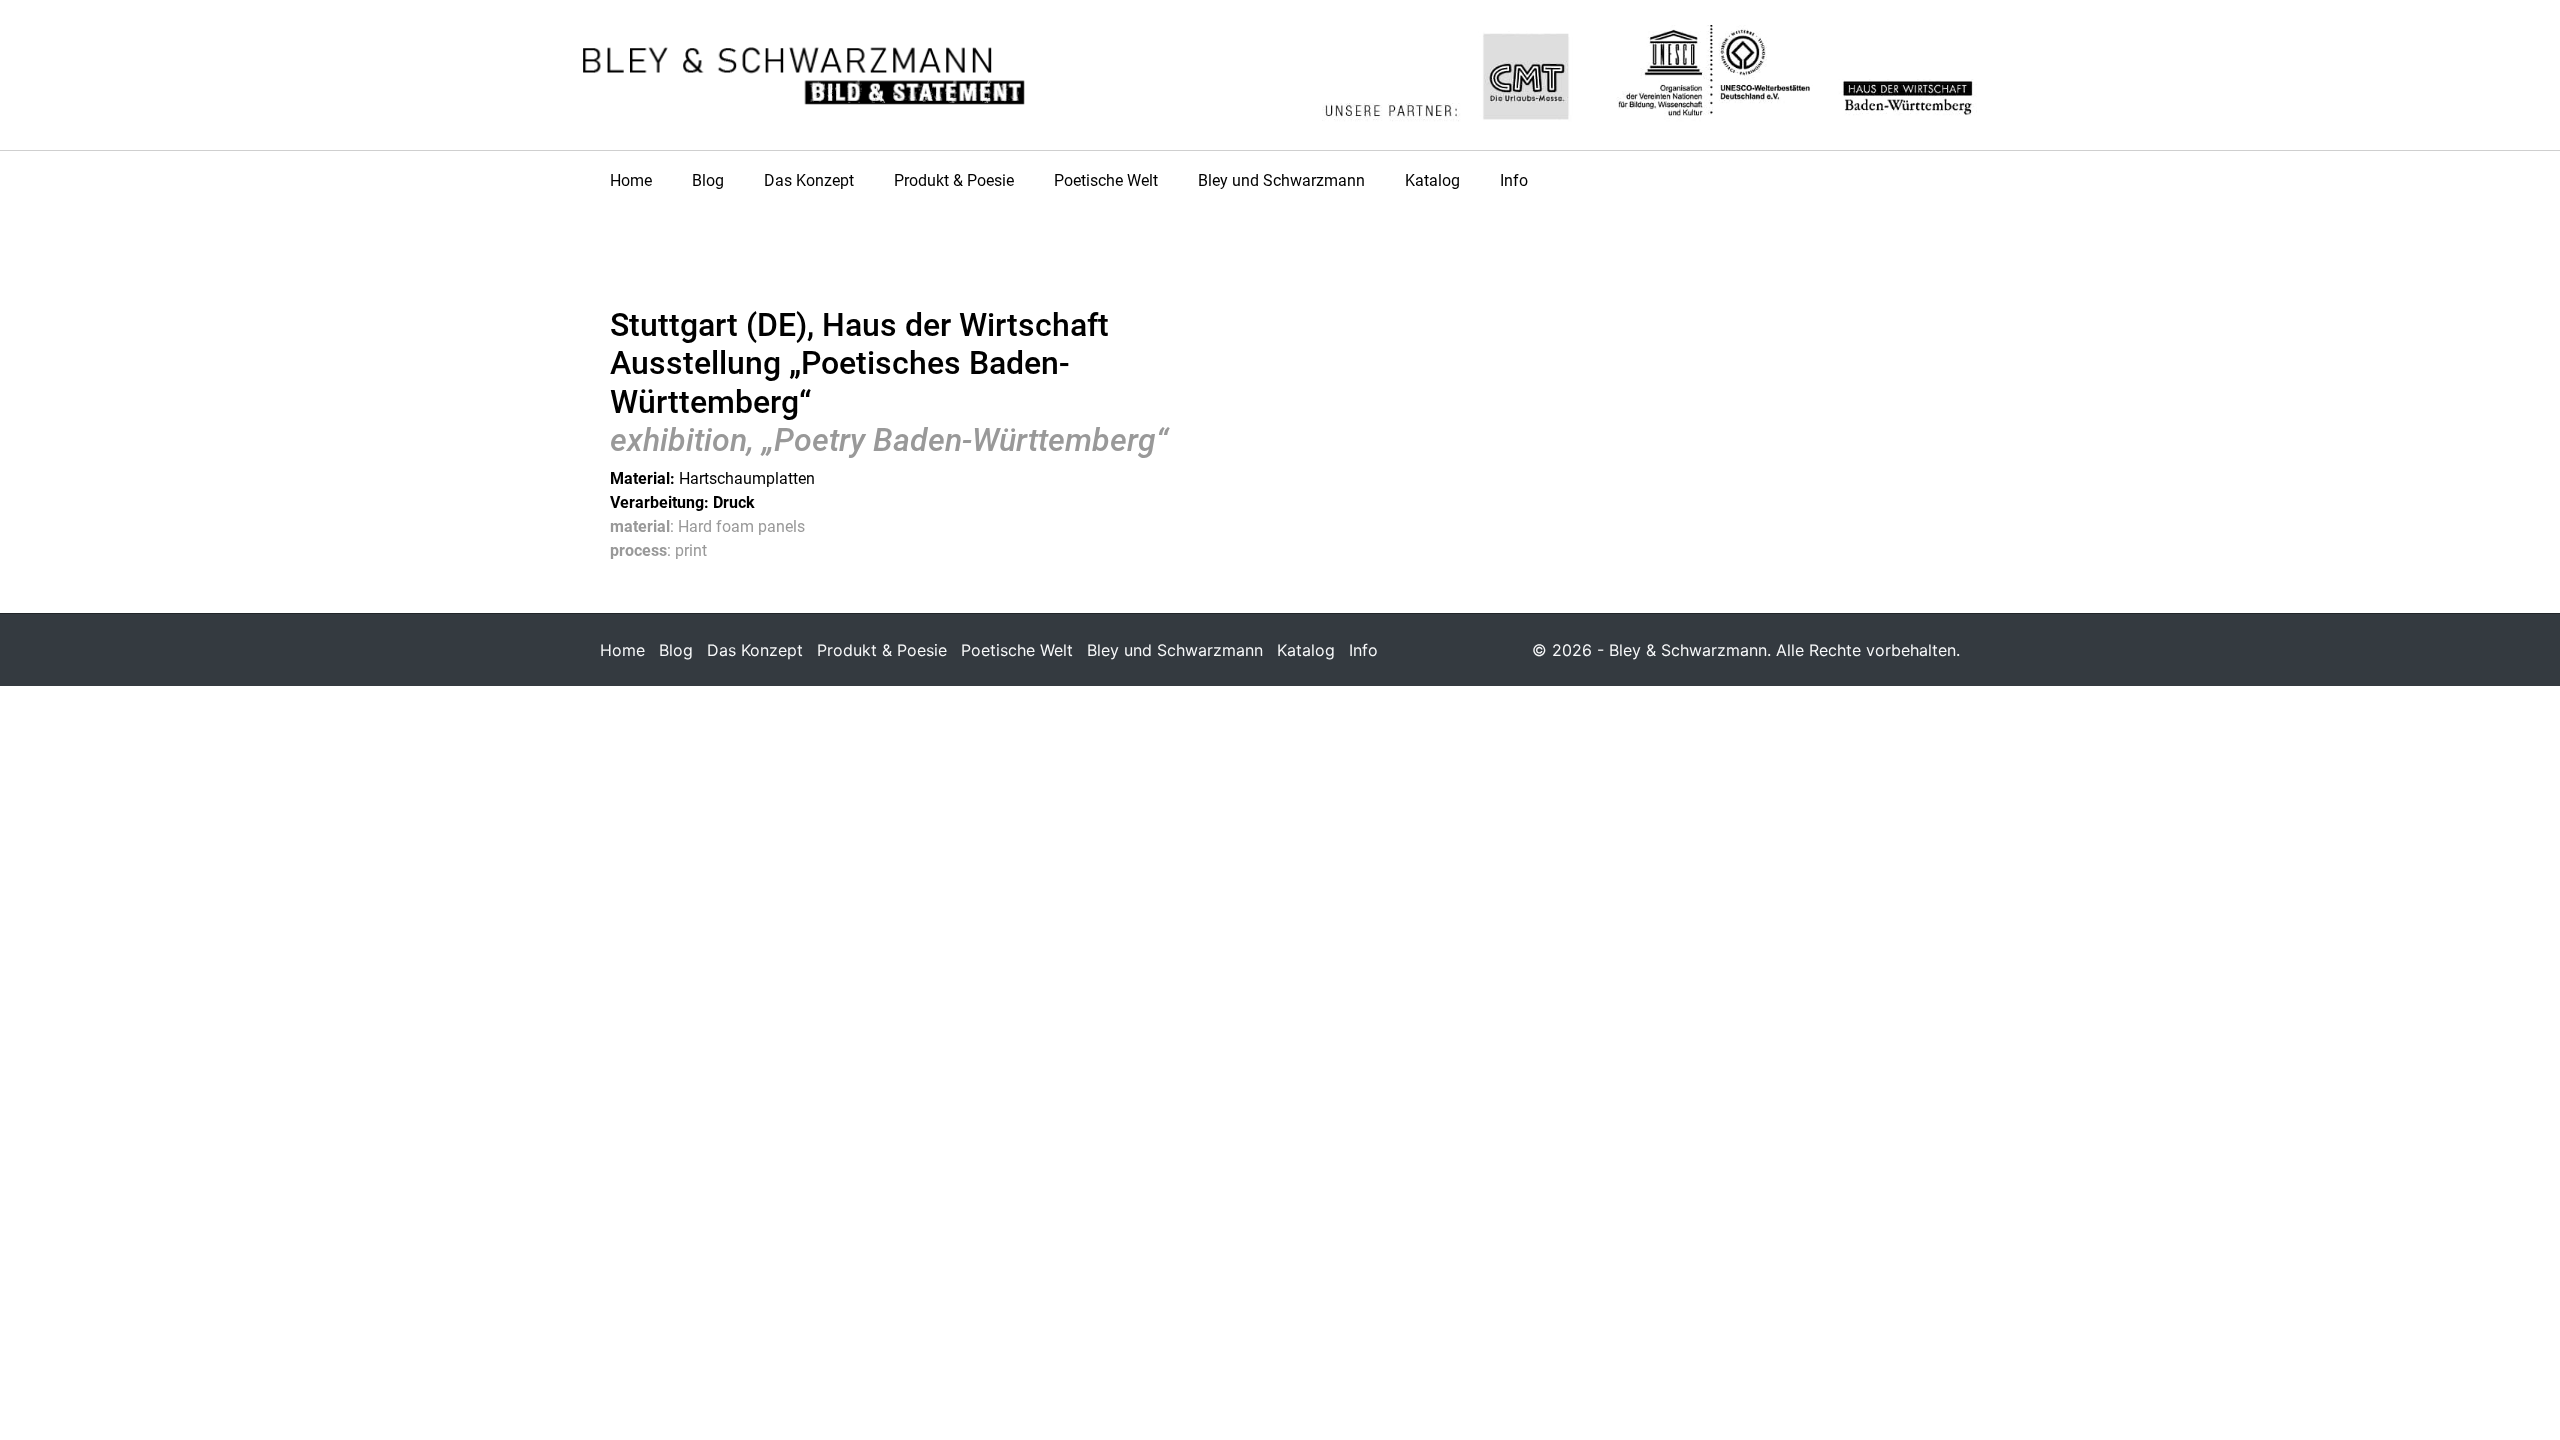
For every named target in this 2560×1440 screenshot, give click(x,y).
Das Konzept (809, 180)
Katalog (1432, 180)
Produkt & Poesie (954, 180)
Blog (708, 180)
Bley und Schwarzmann (1281, 180)
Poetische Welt (1106, 180)
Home (631, 180)
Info (1514, 180)
